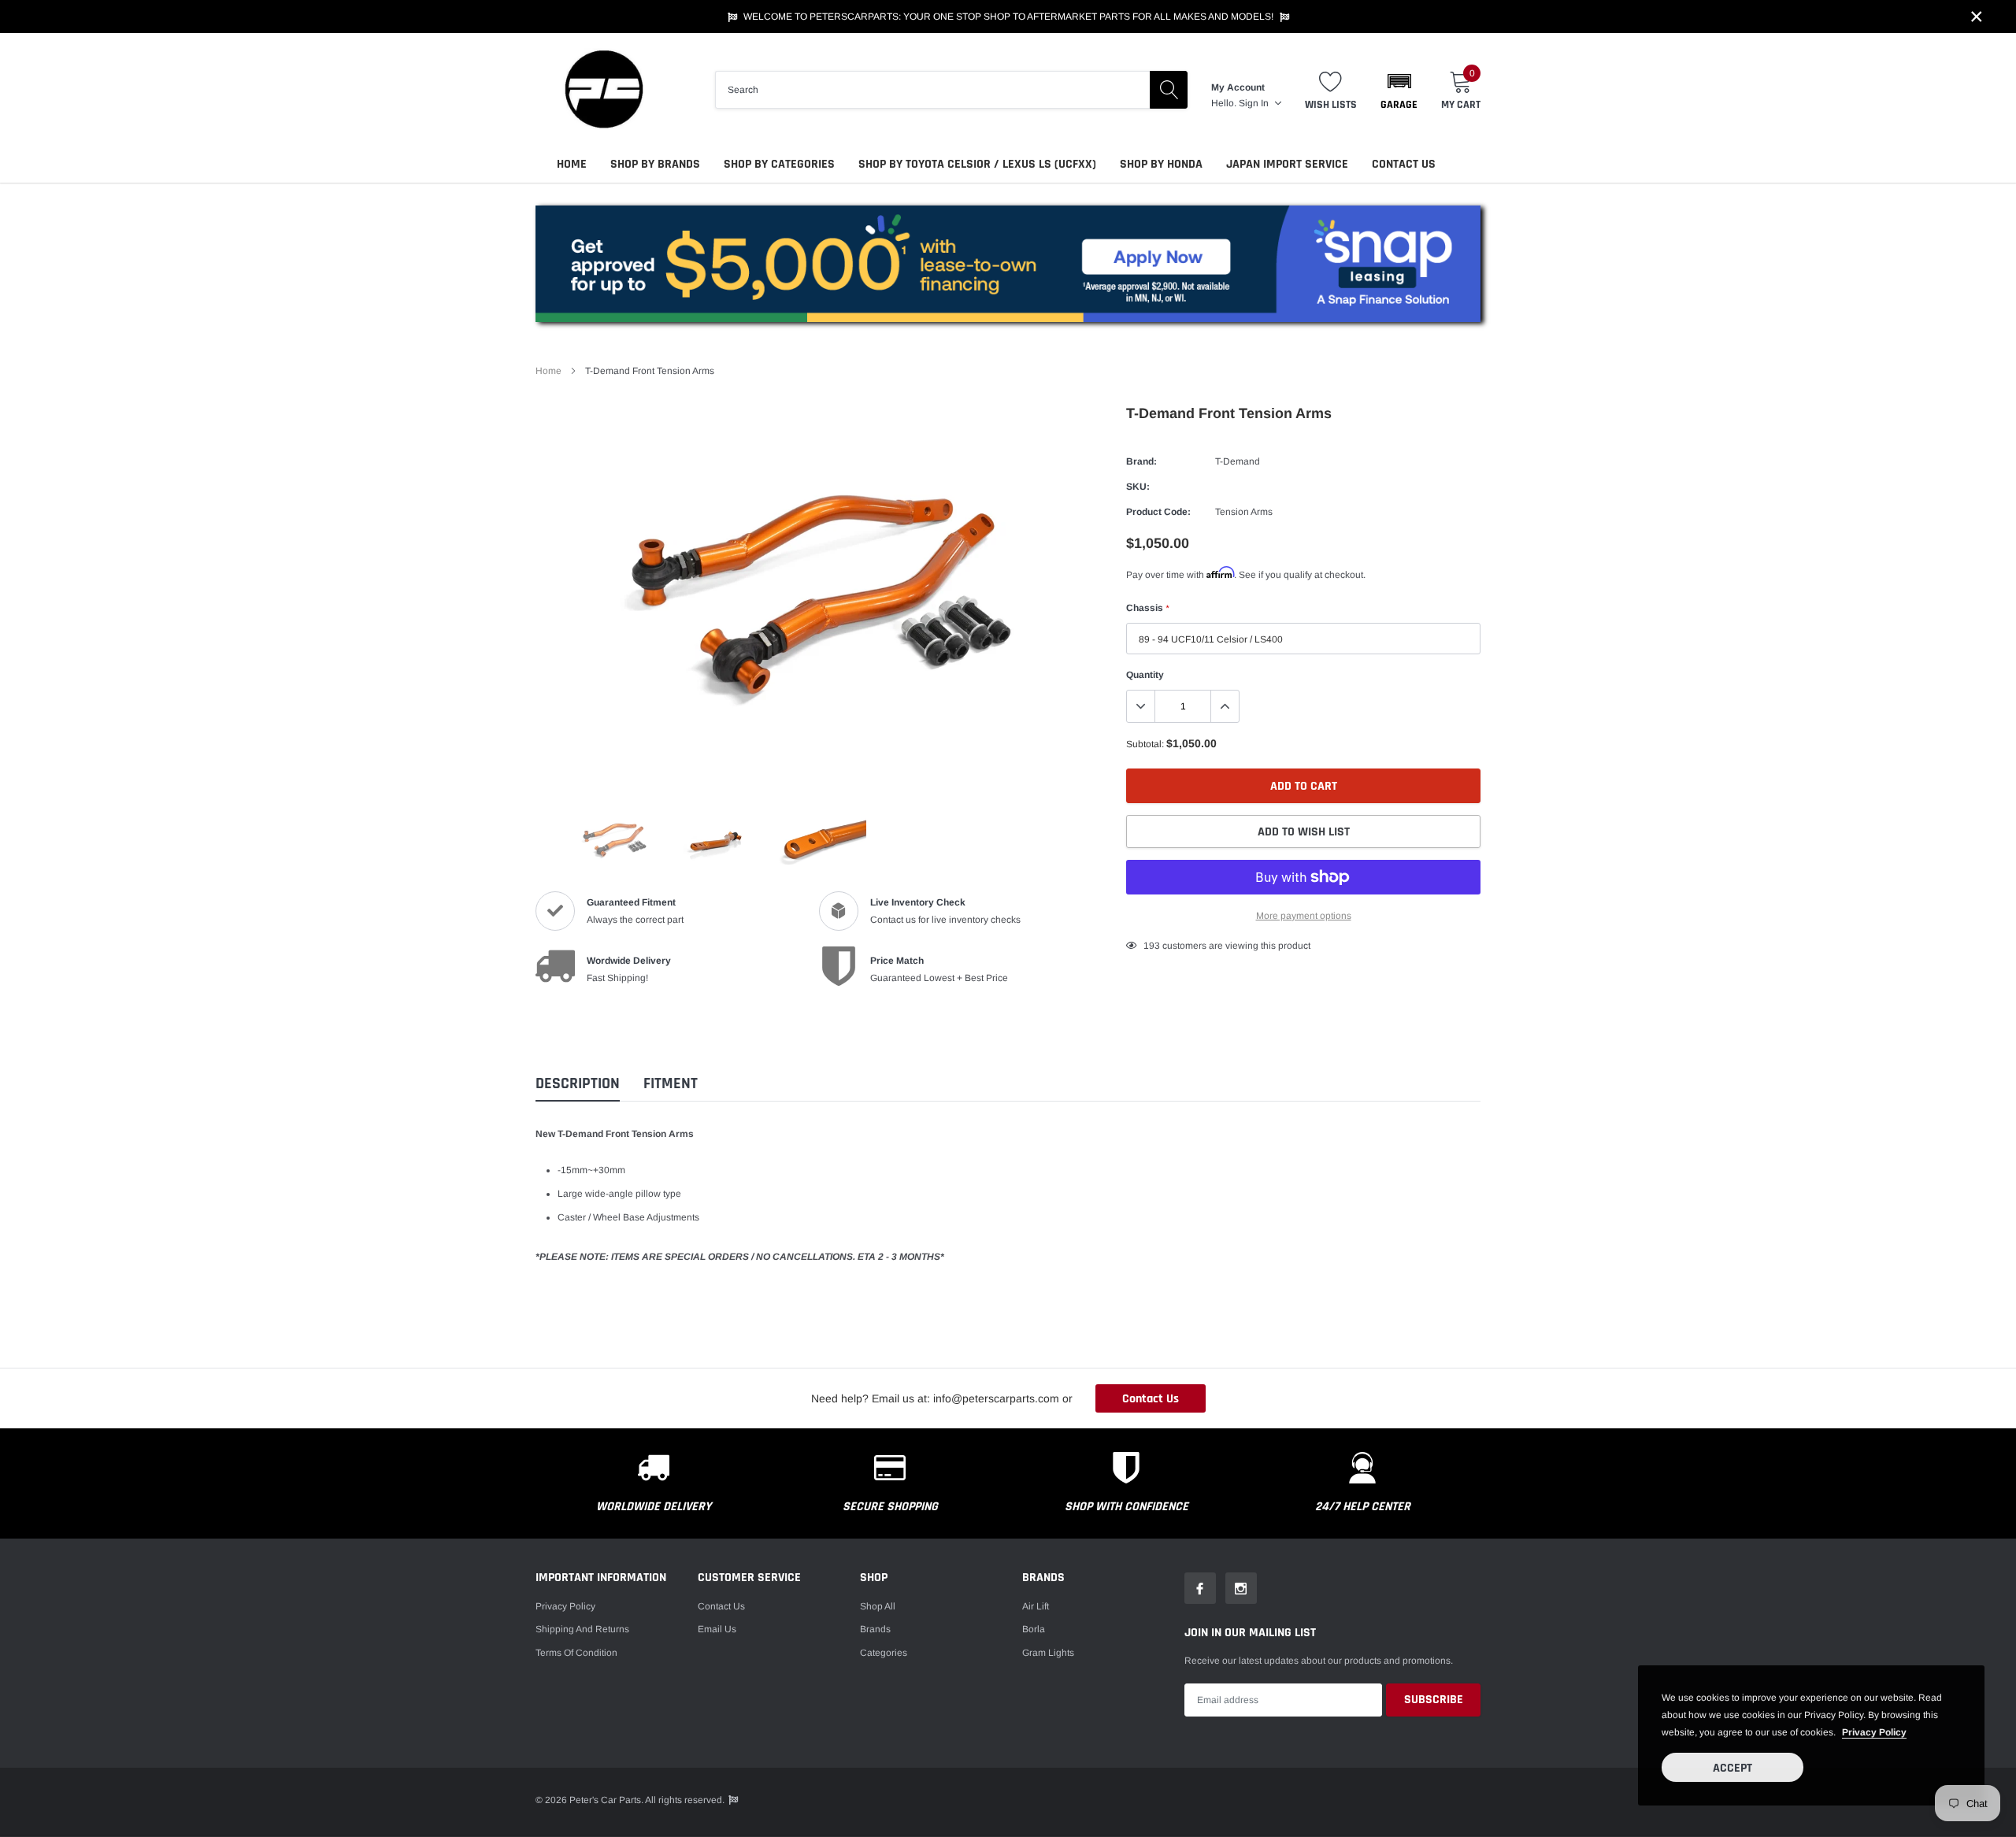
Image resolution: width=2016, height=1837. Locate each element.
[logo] (602, 89)
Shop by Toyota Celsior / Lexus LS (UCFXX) (977, 164)
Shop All (878, 1606)
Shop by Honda (1161, 164)
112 (1151, 946)
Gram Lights (1048, 1653)
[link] (614, 840)
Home (572, 164)
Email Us (717, 1629)
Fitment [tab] (671, 1084)
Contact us (721, 1606)
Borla (1034, 1629)
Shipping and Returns (582, 1629)
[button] (1399, 90)
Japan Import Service (1287, 164)
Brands (875, 1629)
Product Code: (1158, 512)
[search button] (1169, 90)
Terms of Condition (576, 1653)
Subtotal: (1145, 744)
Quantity (1145, 675)
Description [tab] (578, 1084)
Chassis (1147, 608)
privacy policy (1874, 1732)
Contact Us (1404, 164)
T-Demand (1238, 461)
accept (1732, 1768)
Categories (884, 1653)
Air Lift (1036, 1606)
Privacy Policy (565, 1606)
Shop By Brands (655, 164)
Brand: (1141, 461)
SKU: (1138, 487)
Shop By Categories (779, 164)
